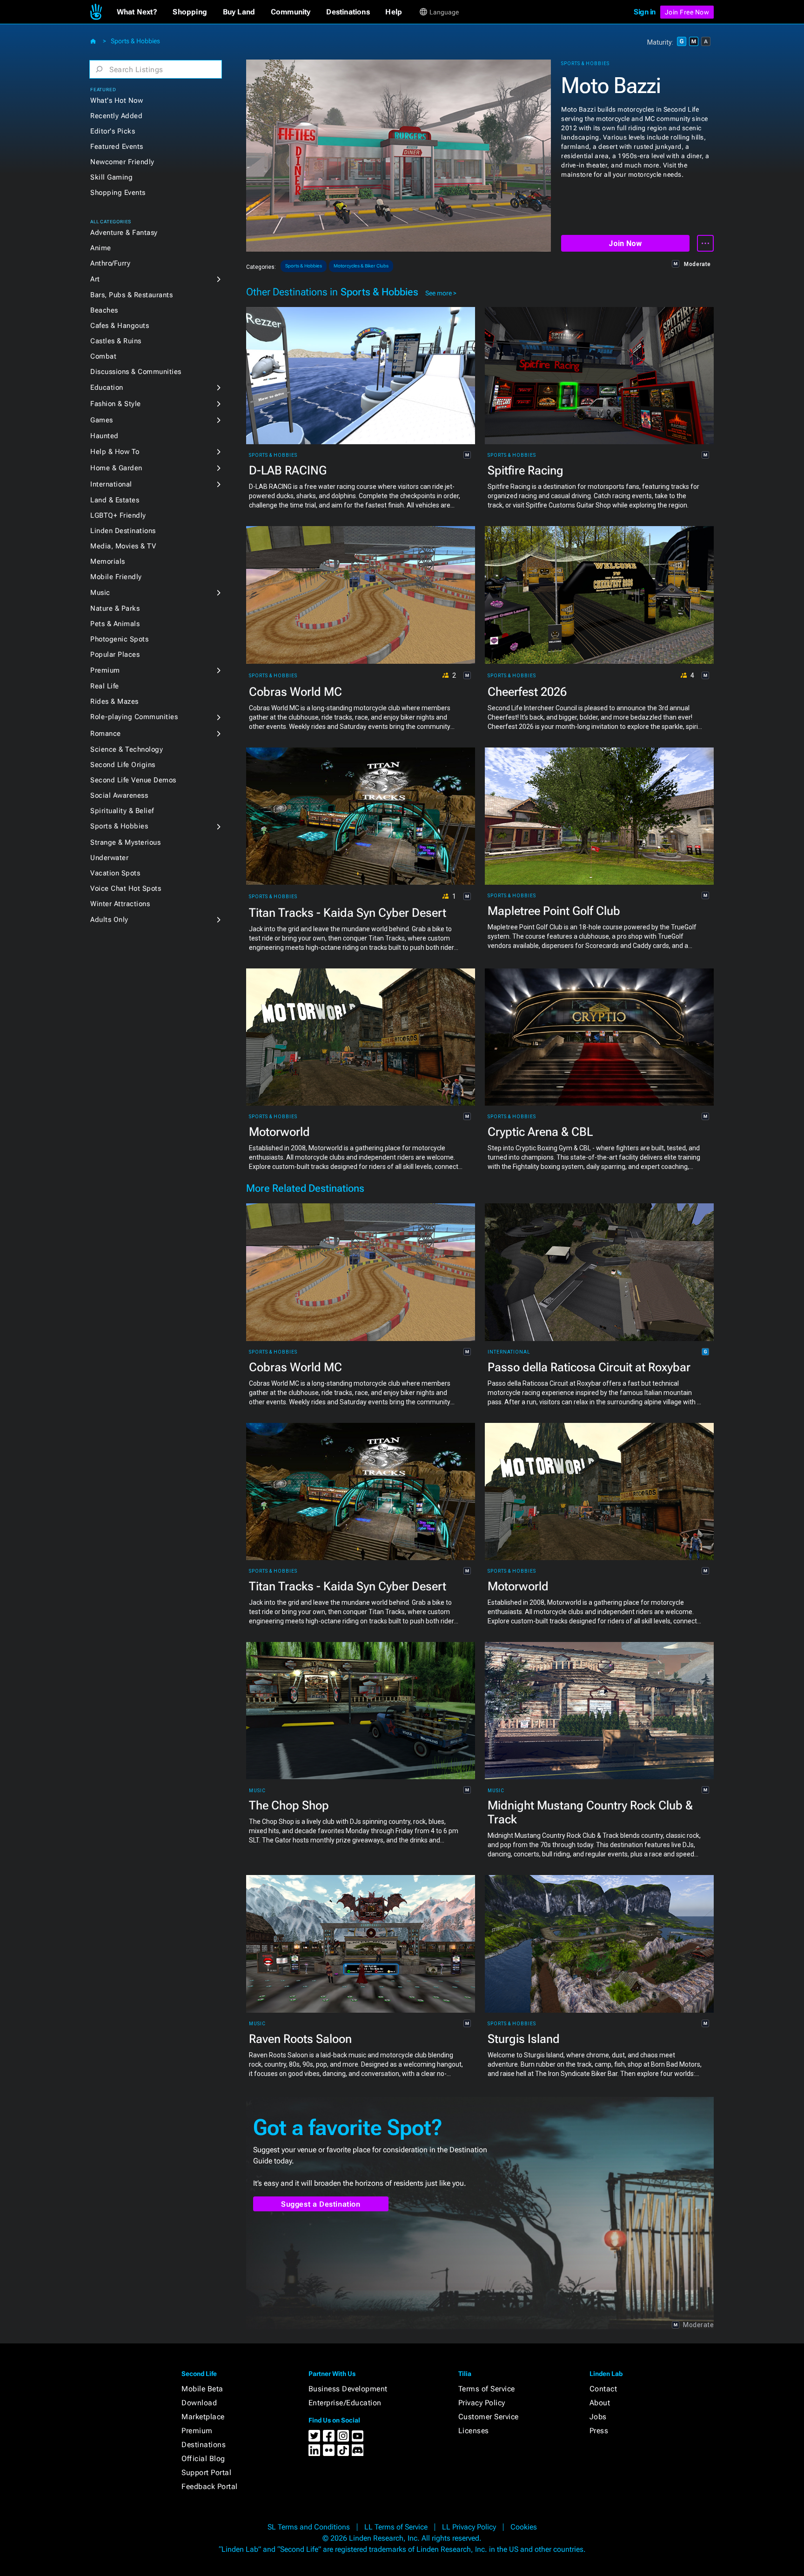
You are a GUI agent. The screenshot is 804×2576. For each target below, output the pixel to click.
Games (102, 420)
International (111, 484)
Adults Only (109, 920)
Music (100, 593)
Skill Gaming (111, 177)
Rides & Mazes (114, 701)
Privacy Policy (482, 2403)
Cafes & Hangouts (120, 326)
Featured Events (117, 147)
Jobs (598, 2417)
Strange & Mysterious (125, 842)
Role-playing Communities (134, 717)
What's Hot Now (117, 100)
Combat (103, 356)
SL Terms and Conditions (309, 2527)
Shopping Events (118, 193)
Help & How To (115, 452)
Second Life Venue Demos (133, 780)
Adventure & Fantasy (124, 233)
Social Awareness (119, 795)
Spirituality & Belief (122, 811)
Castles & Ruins (116, 341)
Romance (106, 734)
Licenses (474, 2431)
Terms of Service (487, 2389)
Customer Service (489, 2417)
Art (95, 279)
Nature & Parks (115, 608)
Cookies (524, 2527)
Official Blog (203, 2459)
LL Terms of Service (396, 2527)
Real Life (105, 686)
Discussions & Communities (136, 372)
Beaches (104, 310)
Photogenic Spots (119, 639)
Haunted (104, 436)
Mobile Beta (202, 2389)
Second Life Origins (123, 765)
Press (599, 2431)
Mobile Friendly (116, 577)
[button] (137, 12)
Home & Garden (116, 468)
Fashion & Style (116, 404)
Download (199, 2403)
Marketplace (203, 2417)
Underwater (109, 858)
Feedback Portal (210, 2486)
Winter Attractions (120, 904)
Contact (603, 2389)
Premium (105, 670)
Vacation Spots (115, 873)
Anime (101, 248)
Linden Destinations (123, 531)
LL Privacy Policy (469, 2527)
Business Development (348, 2389)
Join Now (625, 244)
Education (107, 387)
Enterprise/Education (345, 2403)
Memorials (108, 561)
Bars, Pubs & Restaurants (131, 295)
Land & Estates (115, 500)
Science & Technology (127, 749)
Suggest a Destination (321, 2204)
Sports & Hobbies (135, 41)
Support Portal (206, 2473)
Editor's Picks (113, 131)
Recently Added (116, 116)
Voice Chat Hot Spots (126, 888)
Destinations (204, 2445)
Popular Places (115, 654)
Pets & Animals (115, 624)
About (600, 2403)
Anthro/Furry (110, 263)
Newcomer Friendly (122, 162)
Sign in (645, 12)
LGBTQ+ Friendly (118, 515)
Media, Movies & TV (123, 546)
